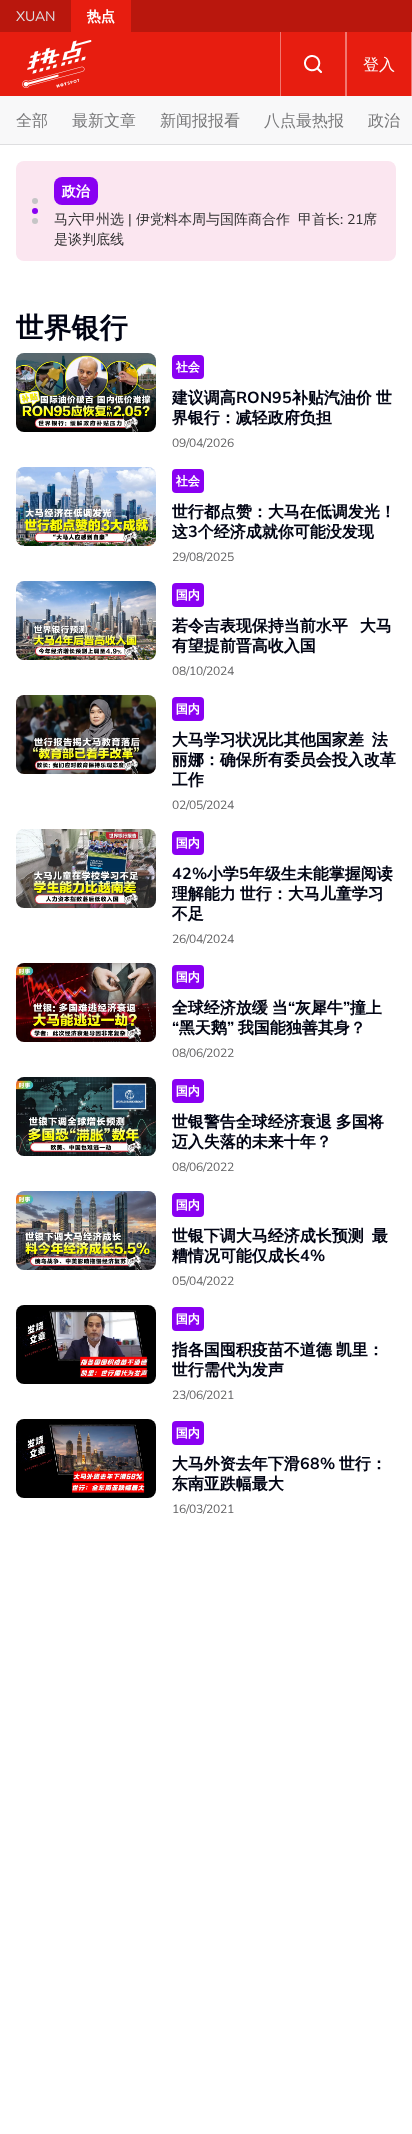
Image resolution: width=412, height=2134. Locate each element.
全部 (32, 120)
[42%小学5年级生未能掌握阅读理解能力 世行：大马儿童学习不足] (86, 868)
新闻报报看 (200, 120)
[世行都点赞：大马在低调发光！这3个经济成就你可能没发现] (86, 506)
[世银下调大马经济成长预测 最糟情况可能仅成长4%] (86, 1230)
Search (313, 64)
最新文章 (104, 120)
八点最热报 (304, 120)
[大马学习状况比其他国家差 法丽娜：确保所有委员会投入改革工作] (86, 734)
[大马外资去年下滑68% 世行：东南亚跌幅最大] (86, 1458)
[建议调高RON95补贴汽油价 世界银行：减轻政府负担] (86, 392)
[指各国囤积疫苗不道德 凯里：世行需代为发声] (86, 1344)
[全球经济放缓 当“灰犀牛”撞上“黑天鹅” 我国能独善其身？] (86, 1002)
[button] (35, 201)
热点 (101, 16)
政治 (384, 120)
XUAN (35, 16)
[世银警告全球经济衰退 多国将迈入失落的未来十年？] (86, 1116)
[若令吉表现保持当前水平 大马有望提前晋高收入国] (86, 620)
